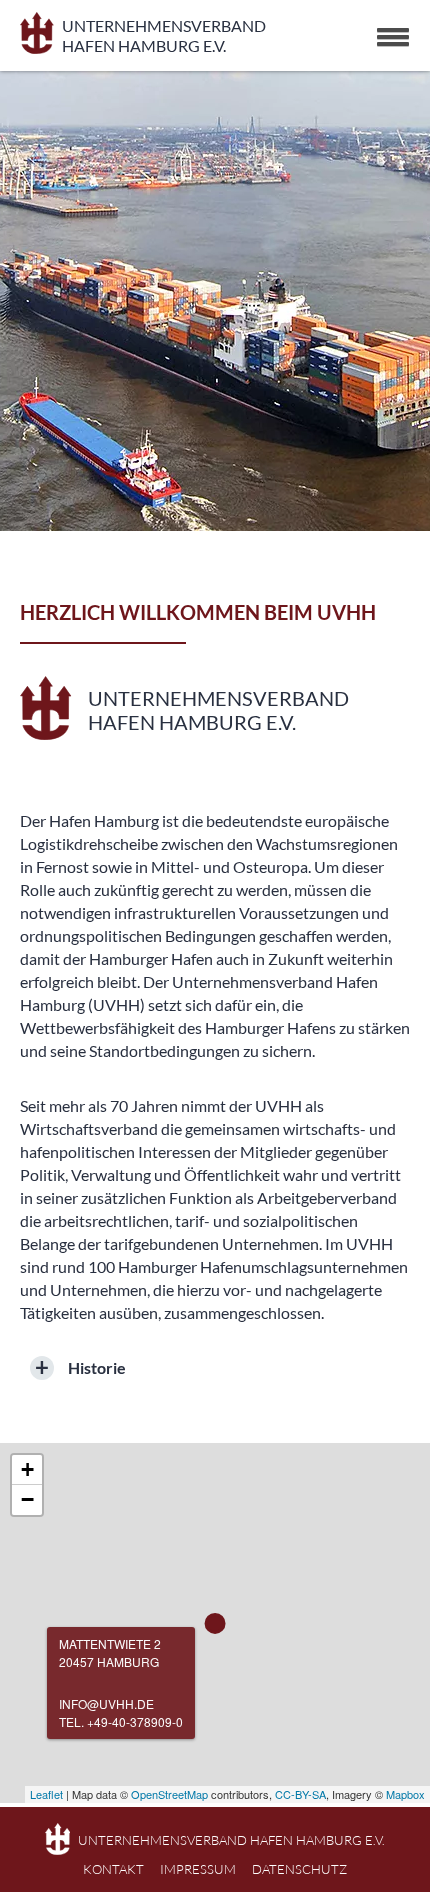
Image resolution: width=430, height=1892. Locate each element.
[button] (393, 37)
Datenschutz (299, 1869)
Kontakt (113, 1869)
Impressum (198, 1869)
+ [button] (27, 1469)
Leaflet (46, 1794)
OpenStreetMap (169, 1794)
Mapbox (405, 1794)
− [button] (27, 1499)
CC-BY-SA (300, 1794)
